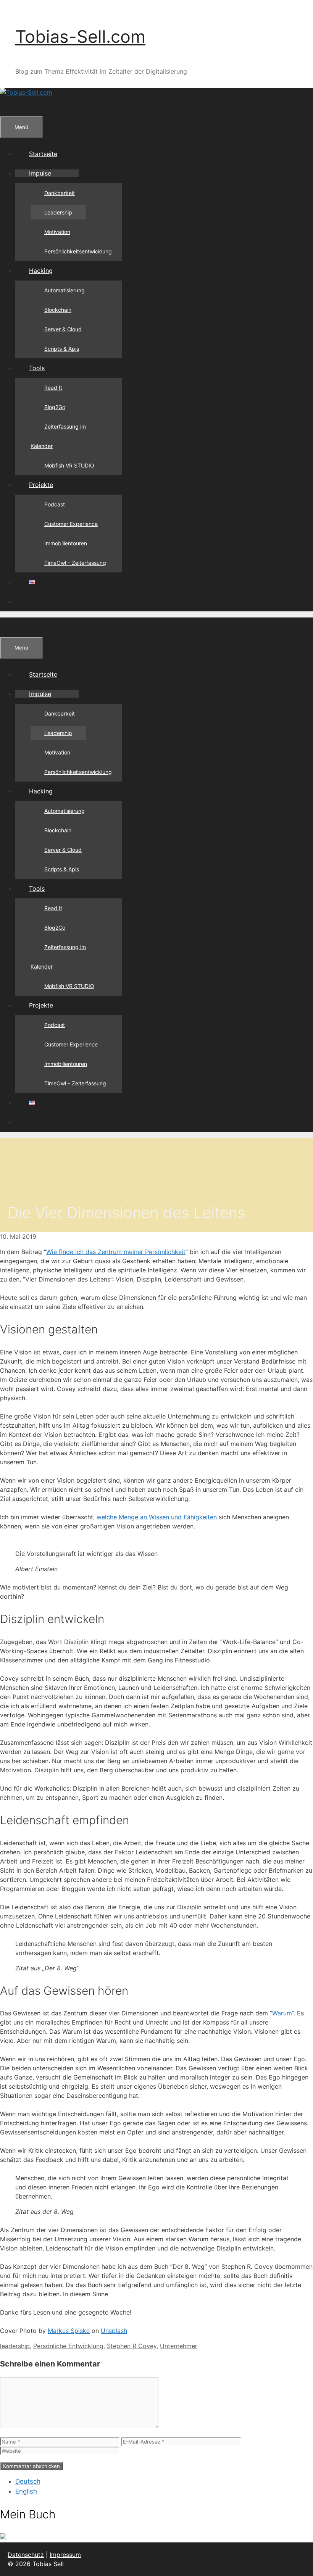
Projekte (41, 485)
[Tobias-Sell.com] (26, 92)
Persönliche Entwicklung (68, 2346)
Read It (53, 388)
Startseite (43, 154)
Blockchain (58, 310)
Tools (37, 368)
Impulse (40, 173)
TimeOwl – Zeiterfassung (75, 563)
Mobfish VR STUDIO (69, 465)
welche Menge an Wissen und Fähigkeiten (158, 1517)
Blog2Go (55, 407)
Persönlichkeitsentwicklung (78, 251)
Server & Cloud (63, 329)
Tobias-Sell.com (80, 36)
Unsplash (114, 2331)
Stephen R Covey (132, 2346)
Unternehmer (179, 2346)
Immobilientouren (66, 543)
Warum (282, 2013)
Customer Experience (71, 524)
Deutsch (28, 2481)
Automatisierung (65, 290)
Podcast (55, 504)
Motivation (57, 232)
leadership (15, 2346)
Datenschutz (26, 2555)
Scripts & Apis (62, 349)
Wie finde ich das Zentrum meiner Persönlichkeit (116, 1252)
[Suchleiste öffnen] (14, 106)
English (26, 2491)
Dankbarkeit (60, 193)
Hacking (41, 271)
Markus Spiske (69, 2331)
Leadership (58, 212)
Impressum (65, 2555)
